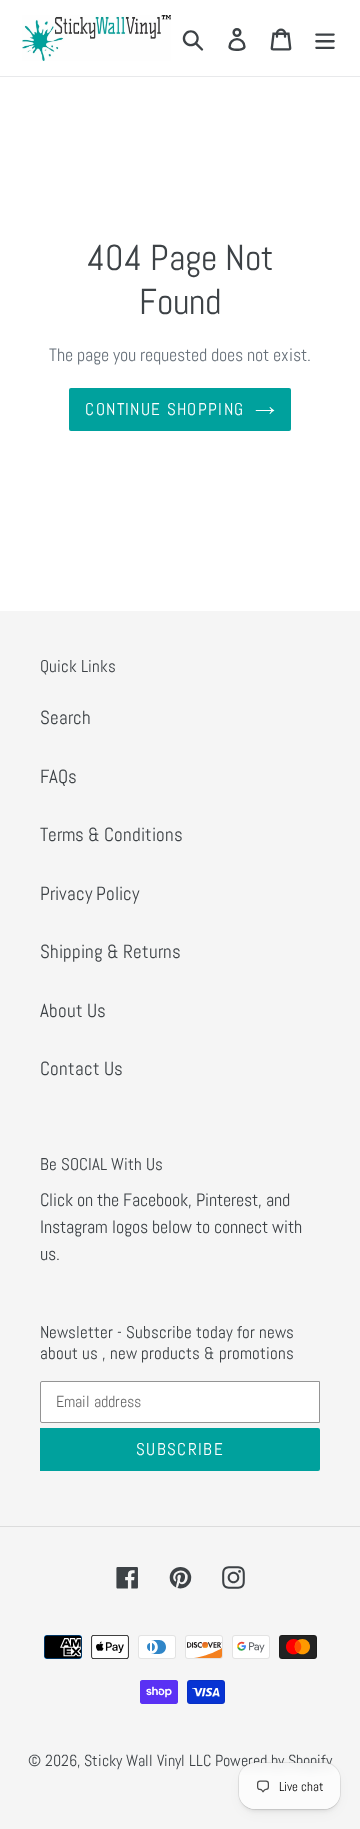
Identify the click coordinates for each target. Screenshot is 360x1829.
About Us (73, 1010)
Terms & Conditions (111, 834)
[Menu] (325, 38)
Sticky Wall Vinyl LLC (147, 1760)
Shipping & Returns (110, 951)
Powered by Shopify (273, 1760)
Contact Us (81, 1068)
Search (65, 717)
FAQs (58, 776)
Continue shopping (164, 409)
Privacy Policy (89, 893)
